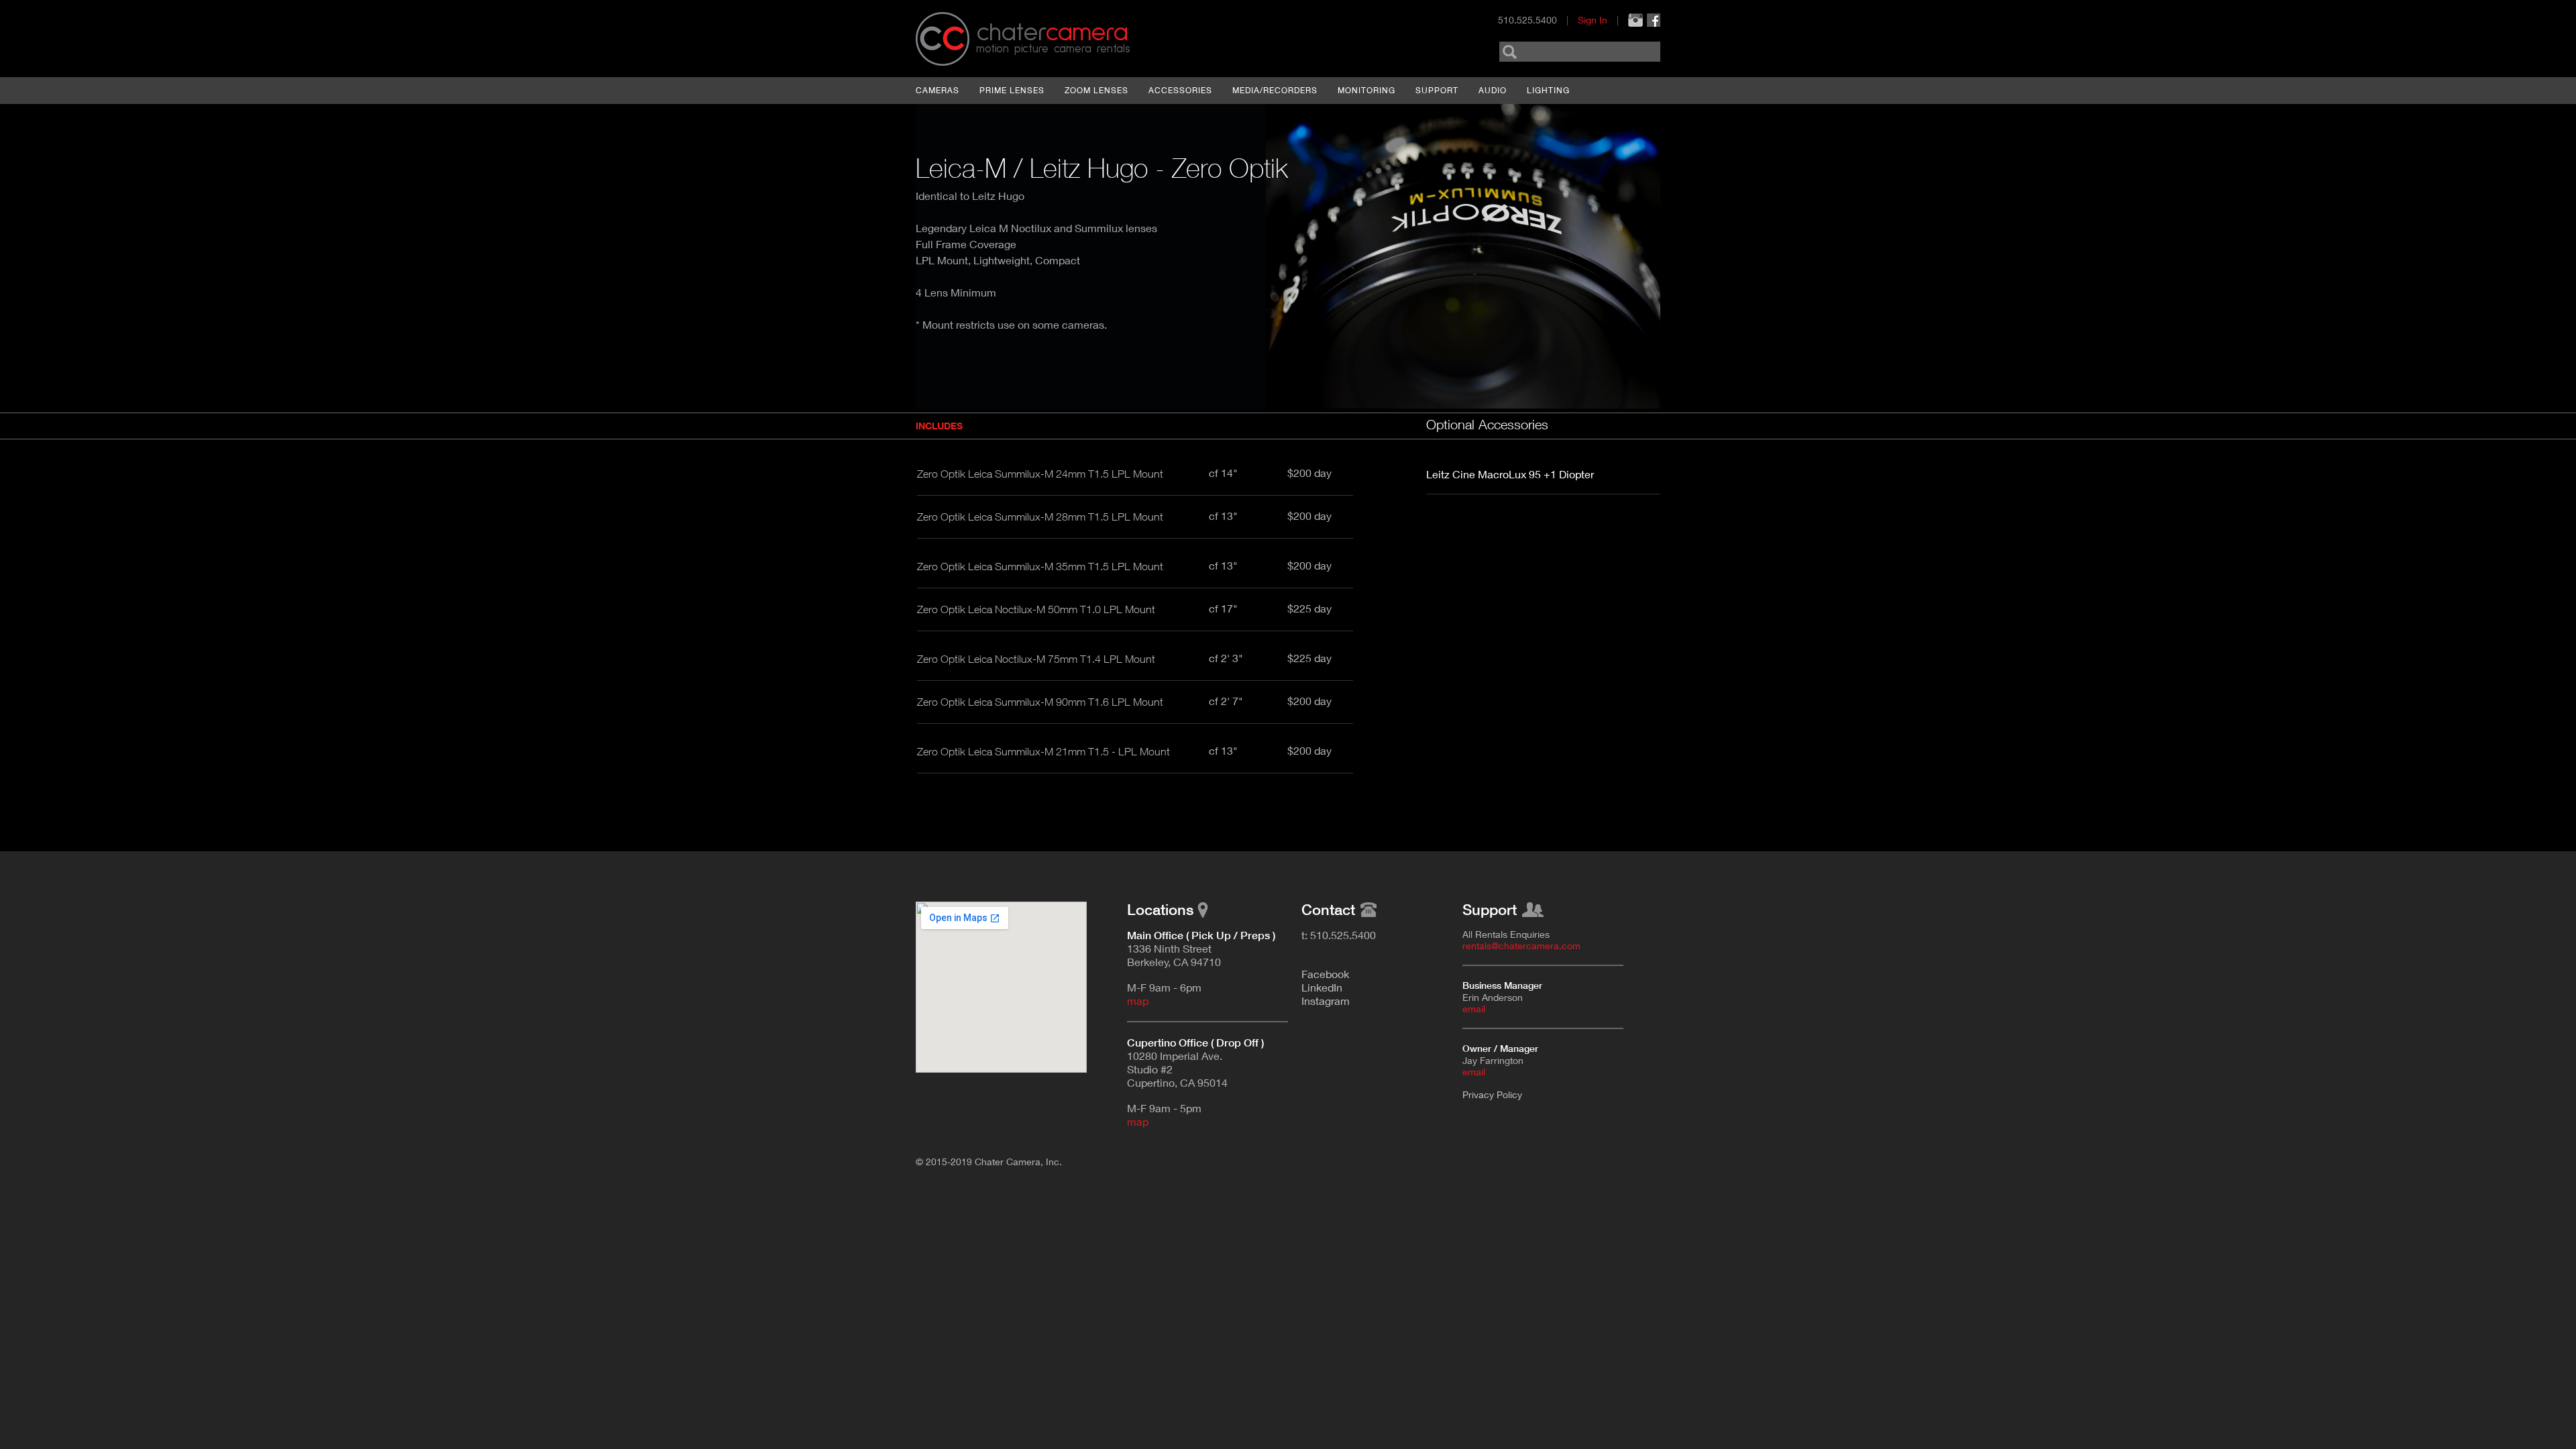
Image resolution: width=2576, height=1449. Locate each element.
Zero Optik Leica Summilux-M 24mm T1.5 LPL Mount (1040, 474)
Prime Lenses (1012, 90)
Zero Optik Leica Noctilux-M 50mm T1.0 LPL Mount (1036, 609)
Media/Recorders (1275, 90)
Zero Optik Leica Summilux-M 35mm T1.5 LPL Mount (1040, 566)
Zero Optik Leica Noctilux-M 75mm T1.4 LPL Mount (1036, 659)
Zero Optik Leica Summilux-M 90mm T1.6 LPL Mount (1040, 702)
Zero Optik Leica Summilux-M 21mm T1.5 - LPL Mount (1043, 751)
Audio (1493, 90)
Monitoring (1366, 90)
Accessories (1180, 90)
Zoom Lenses (1096, 90)
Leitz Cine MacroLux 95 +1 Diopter (1510, 474)
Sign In (1593, 20)
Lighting (1548, 90)
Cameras (937, 90)
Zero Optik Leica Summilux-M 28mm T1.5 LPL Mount (1040, 517)
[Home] (943, 39)
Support (1437, 90)
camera (1052, 33)
